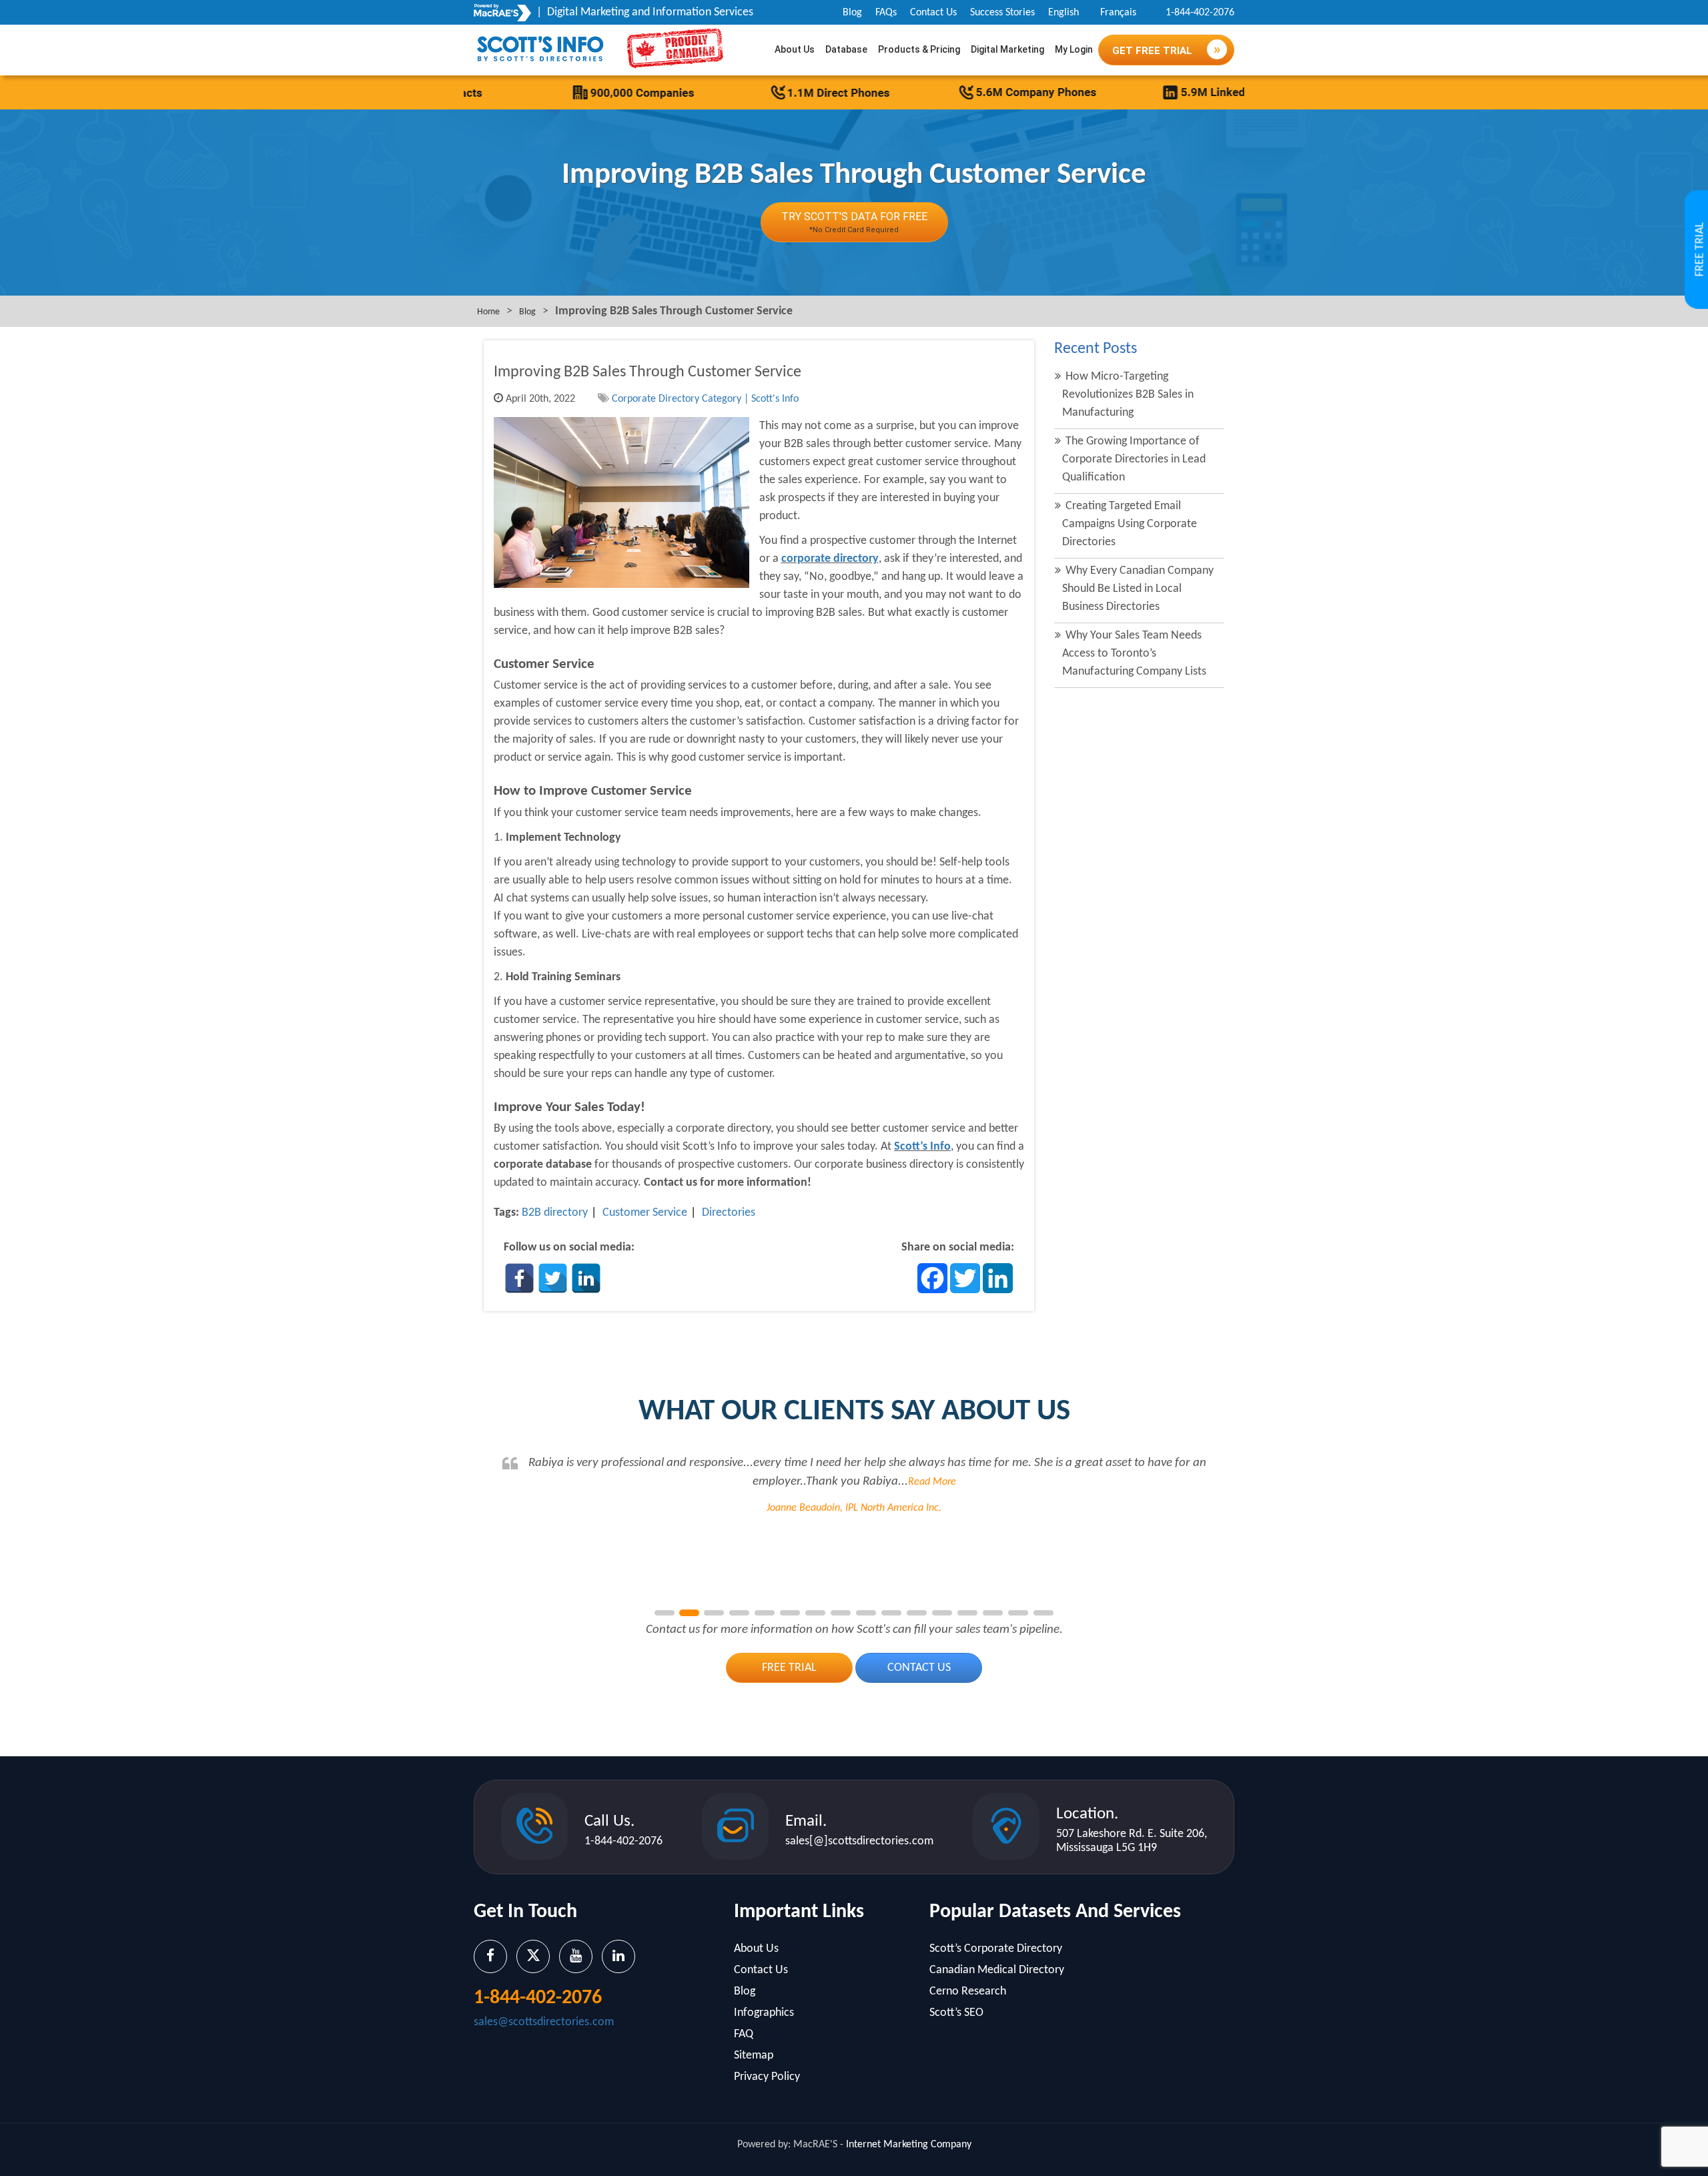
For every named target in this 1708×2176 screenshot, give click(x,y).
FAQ (744, 2034)
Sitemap (754, 2056)
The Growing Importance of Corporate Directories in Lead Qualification (1134, 459)
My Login (1074, 49)
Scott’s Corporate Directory (996, 1949)
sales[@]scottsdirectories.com (859, 1841)
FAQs (886, 13)
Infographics (764, 2013)
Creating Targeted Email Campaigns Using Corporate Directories (1130, 524)
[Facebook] (519, 1278)
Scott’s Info (922, 1147)
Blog (852, 13)
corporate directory (830, 559)
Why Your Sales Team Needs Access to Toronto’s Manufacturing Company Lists (1134, 654)
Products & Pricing (919, 49)
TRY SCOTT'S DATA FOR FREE (854, 222)
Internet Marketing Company (909, 2145)
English (1063, 13)
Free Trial (789, 1668)
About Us (795, 49)
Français (1118, 13)
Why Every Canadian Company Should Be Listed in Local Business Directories (1138, 589)
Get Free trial (1154, 51)
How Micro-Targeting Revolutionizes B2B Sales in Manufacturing (1128, 395)
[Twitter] (553, 1278)
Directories (729, 1213)
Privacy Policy (767, 2077)
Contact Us (933, 13)
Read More (1195, 1482)
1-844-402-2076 (1200, 13)
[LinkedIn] (586, 1278)
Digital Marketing (1007, 49)
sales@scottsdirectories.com (544, 2022)
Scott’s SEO (956, 2013)
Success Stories (1002, 13)
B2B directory (555, 1213)
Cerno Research (968, 1991)
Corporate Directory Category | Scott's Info (705, 399)
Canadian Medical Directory (997, 1970)
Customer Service (645, 1213)
